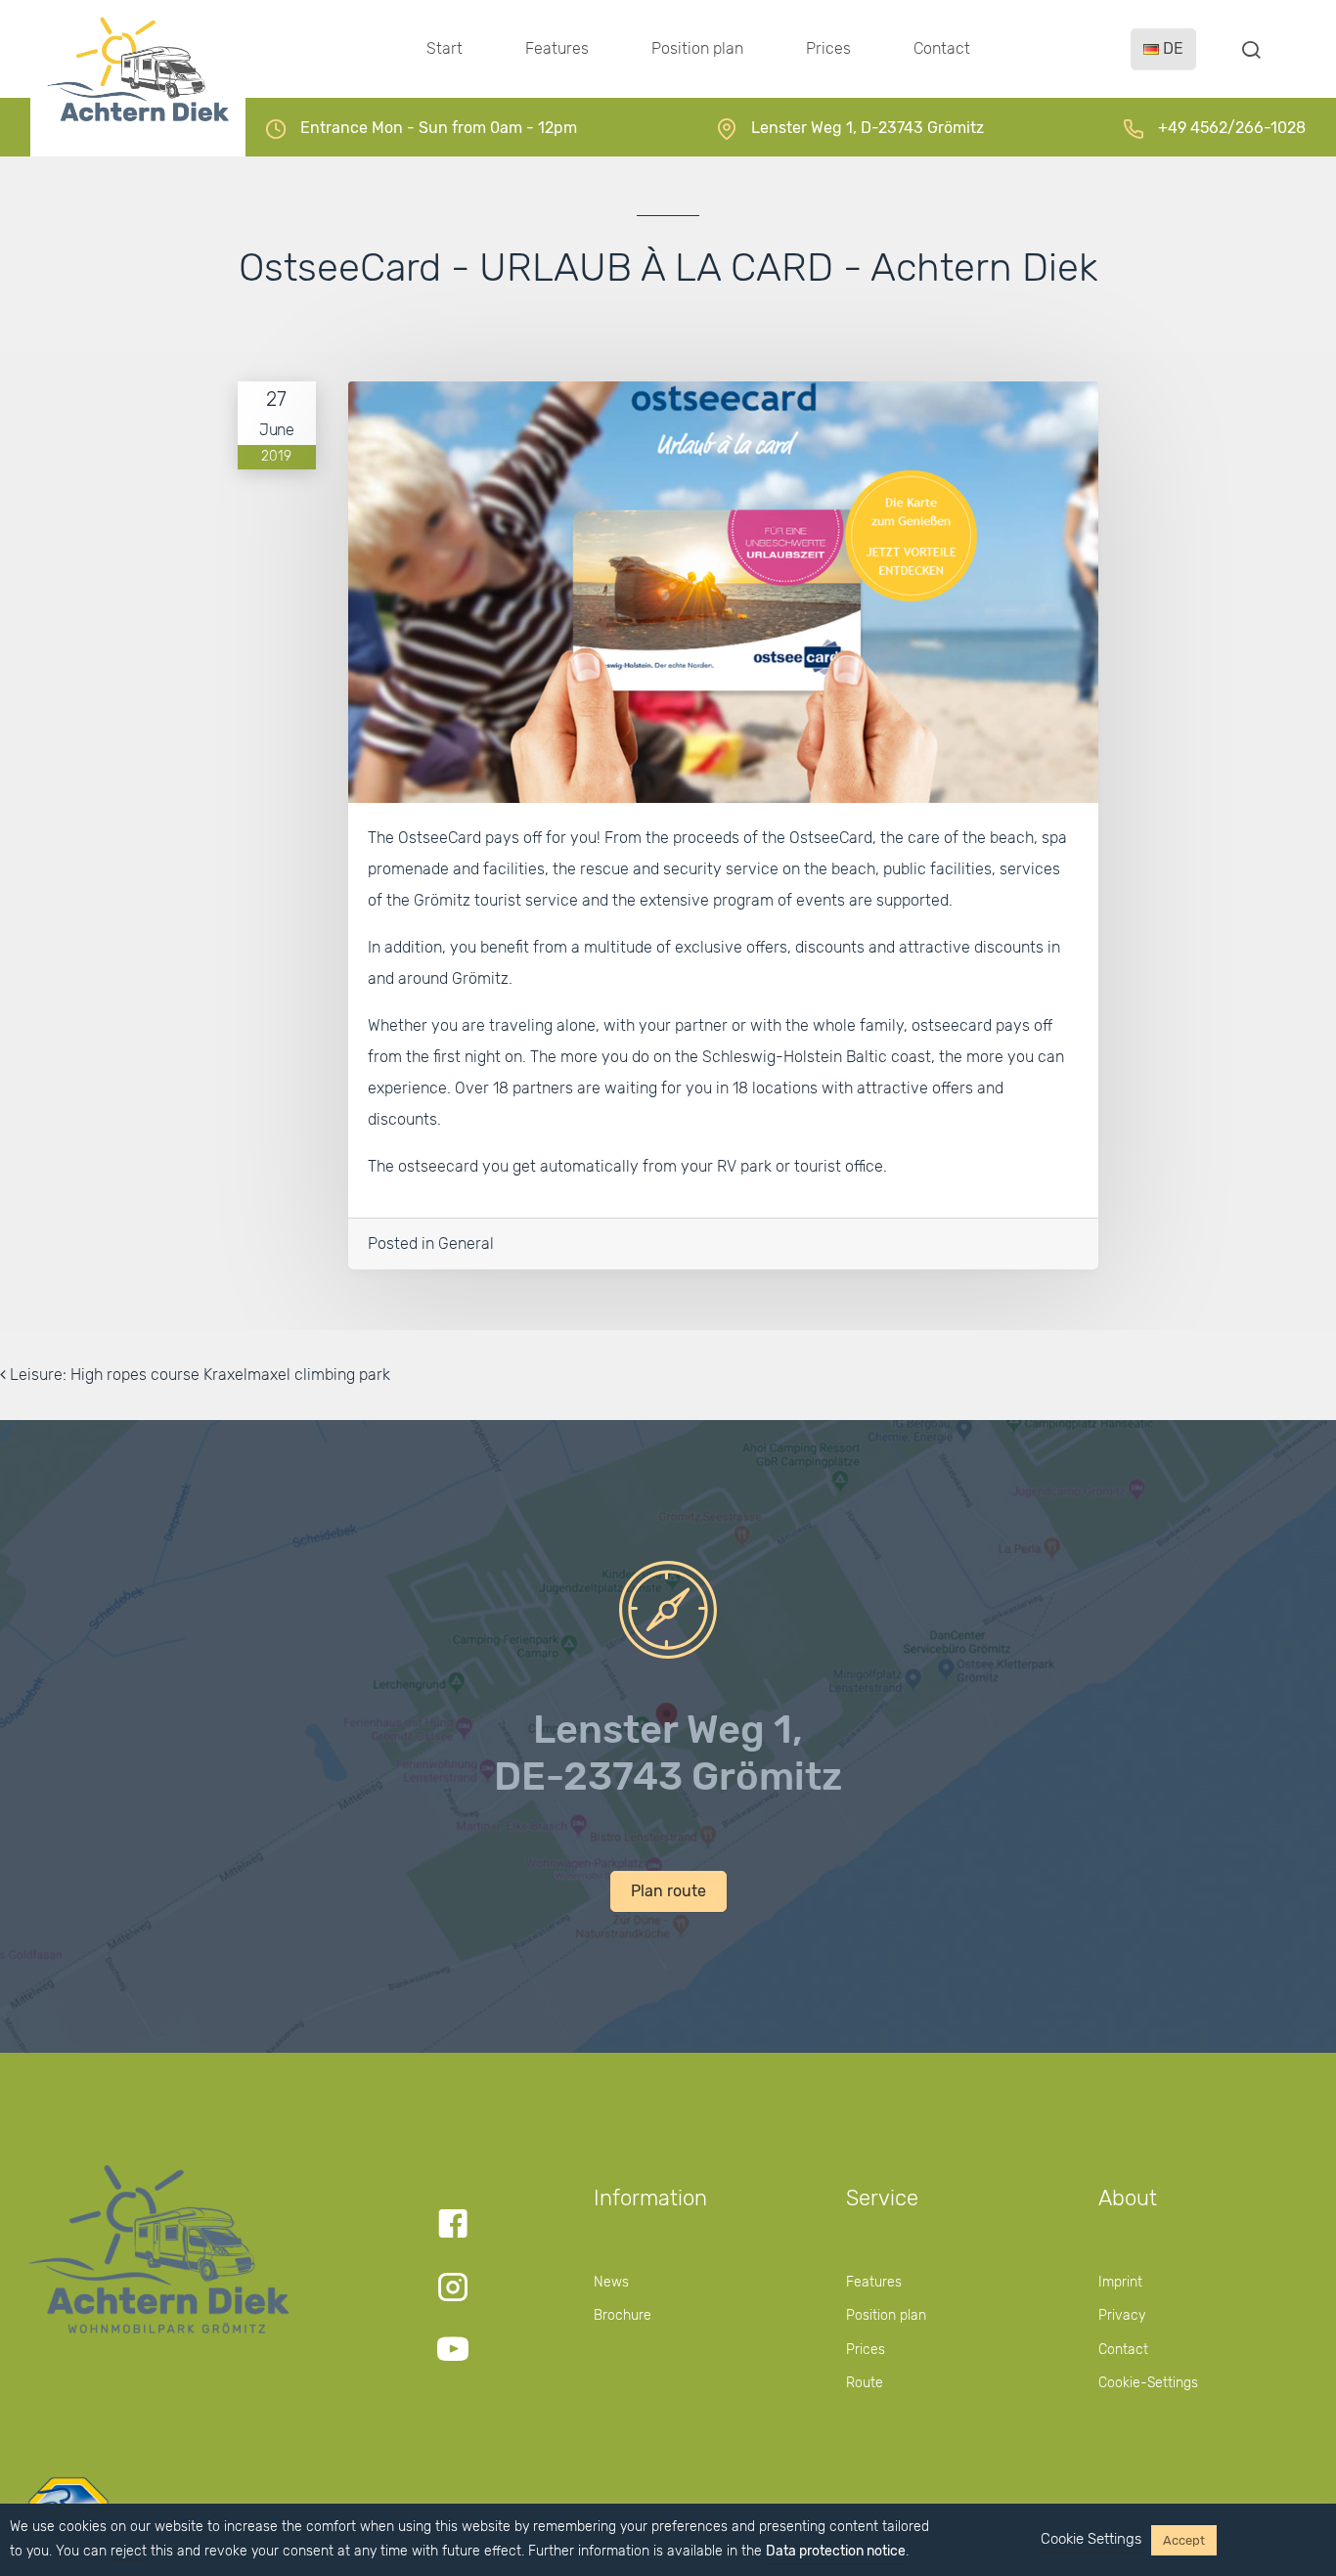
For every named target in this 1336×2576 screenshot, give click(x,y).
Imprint (1120, 2282)
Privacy (1122, 2315)
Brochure (623, 2315)
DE (1171, 48)
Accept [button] (1184, 2540)
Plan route (668, 1891)
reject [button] (129, 2551)
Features (557, 48)
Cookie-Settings (1148, 2383)
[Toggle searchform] (1251, 49)
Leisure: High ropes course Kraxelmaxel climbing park (198, 1375)
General (466, 1244)
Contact (942, 48)
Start (445, 48)
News (611, 2282)
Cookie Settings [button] (1091, 2539)
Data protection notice (836, 2551)
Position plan (697, 48)
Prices (828, 48)
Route (865, 2383)
